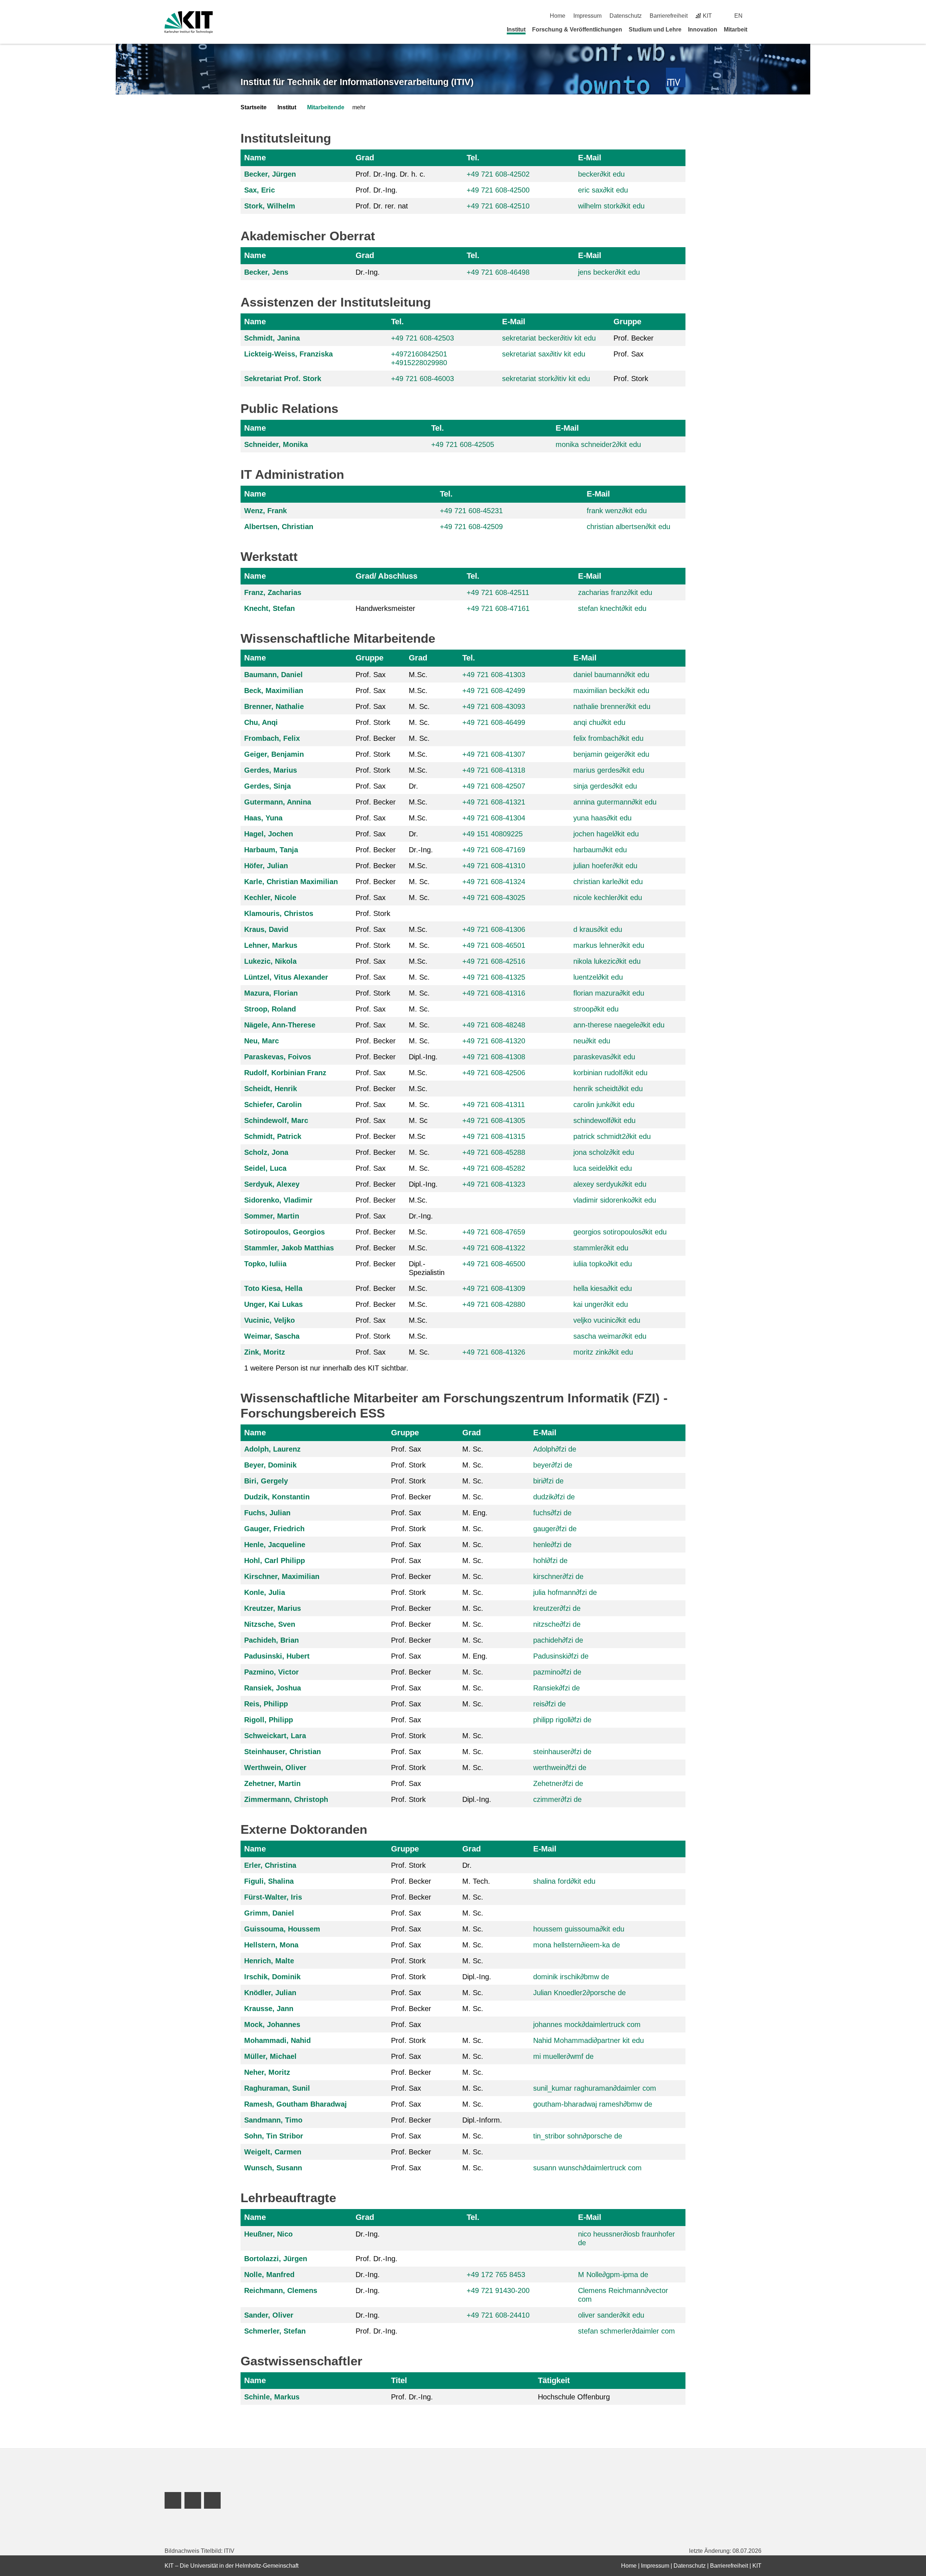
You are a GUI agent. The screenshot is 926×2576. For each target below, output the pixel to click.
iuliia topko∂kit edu (603, 1264)
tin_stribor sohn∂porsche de (578, 2136)
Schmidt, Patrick (273, 1136)
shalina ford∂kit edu (564, 1881)
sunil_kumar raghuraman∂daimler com (595, 2088)
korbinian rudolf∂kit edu (610, 1073)
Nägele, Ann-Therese (280, 1025)
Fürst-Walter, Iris (273, 1897)
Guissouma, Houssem (282, 1929)
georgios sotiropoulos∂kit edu (620, 1232)
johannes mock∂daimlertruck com (587, 2024)
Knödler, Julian (270, 1993)
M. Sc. (419, 706)
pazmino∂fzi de (557, 1672)
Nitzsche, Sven (270, 1624)
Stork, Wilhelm (270, 206)
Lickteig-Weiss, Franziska (288, 354)
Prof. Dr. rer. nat (382, 206)
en (738, 16)
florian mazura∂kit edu (609, 993)
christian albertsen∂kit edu (628, 527)
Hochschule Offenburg (574, 2397)
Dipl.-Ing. (423, 1057)
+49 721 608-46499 (494, 722)
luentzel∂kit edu (598, 977)
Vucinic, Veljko (269, 1320)
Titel (399, 2380)
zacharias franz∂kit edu (615, 592)
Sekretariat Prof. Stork (283, 379)
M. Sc (418, 1120)
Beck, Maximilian (274, 691)
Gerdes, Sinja (267, 786)
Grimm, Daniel (269, 1913)
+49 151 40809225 (492, 834)
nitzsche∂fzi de (557, 1624)
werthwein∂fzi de (560, 1768)
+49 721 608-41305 (494, 1120)
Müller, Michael (270, 2056)
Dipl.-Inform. (482, 2120)
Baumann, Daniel (273, 675)
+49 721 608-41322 (494, 1248)
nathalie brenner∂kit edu (612, 706)
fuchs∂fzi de (552, 1513)
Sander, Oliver (269, 2315)
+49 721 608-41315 (494, 1136)
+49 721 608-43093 (494, 706)
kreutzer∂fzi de (557, 1608)
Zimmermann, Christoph (286, 1799)
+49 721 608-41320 (494, 1041)
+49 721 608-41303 (494, 675)
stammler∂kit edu (601, 1248)
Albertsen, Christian (279, 527)
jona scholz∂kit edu (604, 1152)
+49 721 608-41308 (494, 1057)
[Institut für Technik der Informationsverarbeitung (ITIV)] (676, 78)
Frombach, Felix (272, 738)
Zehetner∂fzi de (558, 1783)
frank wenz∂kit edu (617, 511)
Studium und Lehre (655, 29)
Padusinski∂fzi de (561, 1656)
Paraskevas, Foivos (278, 1057)
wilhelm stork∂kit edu (611, 206)
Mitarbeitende (326, 107)
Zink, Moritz (265, 1352)
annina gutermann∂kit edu (615, 802)
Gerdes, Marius (271, 770)
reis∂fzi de (549, 1704)
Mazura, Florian (271, 993)
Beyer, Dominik (270, 1465)
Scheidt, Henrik (271, 1089)
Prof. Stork (631, 379)
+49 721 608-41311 (494, 1105)
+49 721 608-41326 (494, 1352)
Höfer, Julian (266, 866)
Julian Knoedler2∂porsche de (579, 1993)
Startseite (254, 107)
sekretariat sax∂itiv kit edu (544, 354)
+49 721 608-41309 (494, 1288)
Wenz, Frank (266, 511)
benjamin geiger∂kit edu (611, 754)
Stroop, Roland (270, 1009)
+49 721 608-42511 (498, 592)
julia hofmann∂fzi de (565, 1592)
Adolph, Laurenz (272, 1449)
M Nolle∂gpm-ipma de (613, 2275)
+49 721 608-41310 (494, 866)
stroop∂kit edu (596, 1009)
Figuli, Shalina (269, 1881)
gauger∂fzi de (555, 1529)
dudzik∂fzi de (554, 1497)
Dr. (413, 786)
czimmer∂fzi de (557, 1799)
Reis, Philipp (266, 1704)
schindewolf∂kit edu (604, 1120)
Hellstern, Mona (271, 1945)
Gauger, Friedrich (274, 1529)
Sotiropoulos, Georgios (284, 1232)
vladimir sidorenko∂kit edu (615, 1200)
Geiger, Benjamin (274, 754)
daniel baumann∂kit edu (611, 675)
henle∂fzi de (552, 1545)
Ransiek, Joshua (273, 1688)
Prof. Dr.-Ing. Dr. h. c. (390, 174)
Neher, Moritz (267, 2072)
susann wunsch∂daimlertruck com (587, 2168)
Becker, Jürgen (270, 174)
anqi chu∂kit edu (599, 722)
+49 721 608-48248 (494, 1025)
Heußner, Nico (268, 2234)
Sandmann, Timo (273, 2120)
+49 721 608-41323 (494, 1184)
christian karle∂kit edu (608, 882)
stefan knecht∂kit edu (612, 608)
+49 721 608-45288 (494, 1152)
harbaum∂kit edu (600, 850)
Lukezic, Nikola (270, 961)
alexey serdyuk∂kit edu (610, 1184)
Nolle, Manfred (269, 2275)
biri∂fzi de (548, 1481)
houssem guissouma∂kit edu (579, 1929)
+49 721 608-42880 (494, 1304)
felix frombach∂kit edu (608, 738)
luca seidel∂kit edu (603, 1168)
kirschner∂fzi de (558, 1576)
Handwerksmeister (385, 608)
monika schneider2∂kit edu (598, 444)
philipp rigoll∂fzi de (562, 1720)
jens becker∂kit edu (609, 272)
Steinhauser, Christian (283, 1752)
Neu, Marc (262, 1041)
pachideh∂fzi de (558, 1640)
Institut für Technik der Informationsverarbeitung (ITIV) (357, 82)
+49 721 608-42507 (494, 786)
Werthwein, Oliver (275, 1768)
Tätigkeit (554, 2380)
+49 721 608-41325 (494, 977)
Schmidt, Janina (272, 338)
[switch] (759, 16)
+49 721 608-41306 (494, 929)
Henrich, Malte (269, 1961)
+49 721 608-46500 (494, 1264)
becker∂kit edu (601, 174)
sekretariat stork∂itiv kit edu (546, 379)
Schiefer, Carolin (273, 1105)
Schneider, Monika (276, 444)
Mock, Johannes (272, 2024)
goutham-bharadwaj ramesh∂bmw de (593, 2104)
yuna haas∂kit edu (602, 818)
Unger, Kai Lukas (273, 1304)
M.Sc (417, 1136)
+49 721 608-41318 (494, 770)
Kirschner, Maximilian (282, 1576)
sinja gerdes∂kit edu (605, 786)
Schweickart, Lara (275, 1736)
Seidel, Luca (265, 1168)
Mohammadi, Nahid (277, 2040)
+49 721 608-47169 (494, 850)
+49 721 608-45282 (494, 1168)
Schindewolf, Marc (276, 1120)
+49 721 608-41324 (494, 882)
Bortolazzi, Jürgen (276, 2259)
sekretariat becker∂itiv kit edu (549, 338)
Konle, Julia (265, 1592)
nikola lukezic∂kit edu (607, 961)
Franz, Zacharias (273, 592)
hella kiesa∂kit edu (603, 1288)
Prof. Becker (634, 338)
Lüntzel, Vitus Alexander (286, 977)
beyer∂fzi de (553, 1465)
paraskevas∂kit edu (604, 1057)
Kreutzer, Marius (273, 1608)
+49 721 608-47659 (494, 1232)
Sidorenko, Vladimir (278, 1200)
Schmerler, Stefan (275, 2331)
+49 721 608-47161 (498, 608)
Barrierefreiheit (669, 16)
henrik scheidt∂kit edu (608, 1089)
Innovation (703, 29)
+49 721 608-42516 (494, 961)
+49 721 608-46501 (494, 945)
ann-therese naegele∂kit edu (619, 1025)
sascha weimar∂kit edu (610, 1336)
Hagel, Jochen (269, 834)
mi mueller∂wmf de (563, 2056)
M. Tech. (476, 1881)
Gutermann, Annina (278, 802)
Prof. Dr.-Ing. (377, 190)
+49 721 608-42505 (463, 444)
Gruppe (627, 322)
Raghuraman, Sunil (277, 2088)
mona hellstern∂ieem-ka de (577, 1945)
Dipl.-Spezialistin (427, 1268)
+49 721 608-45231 (471, 511)
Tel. (473, 158)
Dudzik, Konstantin (277, 1497)
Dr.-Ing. (368, 272)
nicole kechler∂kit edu (608, 898)
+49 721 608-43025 (494, 898)
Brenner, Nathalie (274, 706)
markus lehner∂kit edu (609, 945)
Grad (365, 158)
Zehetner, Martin (272, 1783)
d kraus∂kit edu (598, 929)
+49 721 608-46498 (498, 272)
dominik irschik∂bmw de (571, 1977)
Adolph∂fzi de (555, 1449)
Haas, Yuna (263, 818)
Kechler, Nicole (270, 898)
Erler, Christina (270, 1865)
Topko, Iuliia (265, 1264)
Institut (516, 29)
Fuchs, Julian (267, 1513)
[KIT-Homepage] (189, 22)
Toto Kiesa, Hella (273, 1288)
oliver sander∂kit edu (611, 2315)
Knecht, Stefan (269, 608)
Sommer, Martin (272, 1216)
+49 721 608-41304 (494, 818)
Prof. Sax (628, 354)
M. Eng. (475, 1513)
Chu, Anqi (261, 722)
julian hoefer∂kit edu (605, 866)
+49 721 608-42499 (494, 691)
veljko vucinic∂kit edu (607, 1320)
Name (255, 158)
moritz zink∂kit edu (603, 1352)
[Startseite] (759, 29)
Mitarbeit (736, 29)
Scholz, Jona (266, 1152)
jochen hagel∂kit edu (606, 834)
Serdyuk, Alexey (272, 1184)
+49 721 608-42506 (494, 1073)
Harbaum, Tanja (271, 850)
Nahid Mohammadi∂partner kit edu (589, 2040)
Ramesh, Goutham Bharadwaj (296, 2104)
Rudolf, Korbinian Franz (285, 1073)
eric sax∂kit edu (603, 190)
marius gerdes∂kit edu (609, 770)
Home (558, 16)
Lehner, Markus (271, 945)
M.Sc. (418, 675)
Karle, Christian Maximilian (291, 882)
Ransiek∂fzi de (557, 1688)
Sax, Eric (260, 190)
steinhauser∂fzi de (562, 1752)
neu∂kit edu (592, 1041)
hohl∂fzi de (550, 1561)
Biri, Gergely (266, 1481)
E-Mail (590, 158)
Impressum (587, 16)
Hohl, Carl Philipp (275, 1561)
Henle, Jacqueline (275, 1545)
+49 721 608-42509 (471, 527)
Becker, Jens (266, 272)
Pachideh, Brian (271, 1640)
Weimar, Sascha (272, 1336)
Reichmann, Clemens (281, 2290)
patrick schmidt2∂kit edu (612, 1136)
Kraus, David (266, 929)
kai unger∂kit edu (601, 1304)
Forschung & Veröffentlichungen (577, 29)
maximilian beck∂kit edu (611, 691)
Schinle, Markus (272, 2397)
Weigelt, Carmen (273, 2152)
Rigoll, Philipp (269, 1720)
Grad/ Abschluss (386, 576)
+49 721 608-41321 (494, 802)
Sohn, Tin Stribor (274, 2136)
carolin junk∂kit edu (604, 1105)
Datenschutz (626, 16)
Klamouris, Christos (279, 913)
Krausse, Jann (269, 2009)
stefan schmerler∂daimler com (626, 2331)
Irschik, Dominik (272, 1977)
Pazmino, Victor (271, 1672)
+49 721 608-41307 (494, 754)
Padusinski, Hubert (277, 1656)
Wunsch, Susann (273, 2168)
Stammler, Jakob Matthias (289, 1248)
